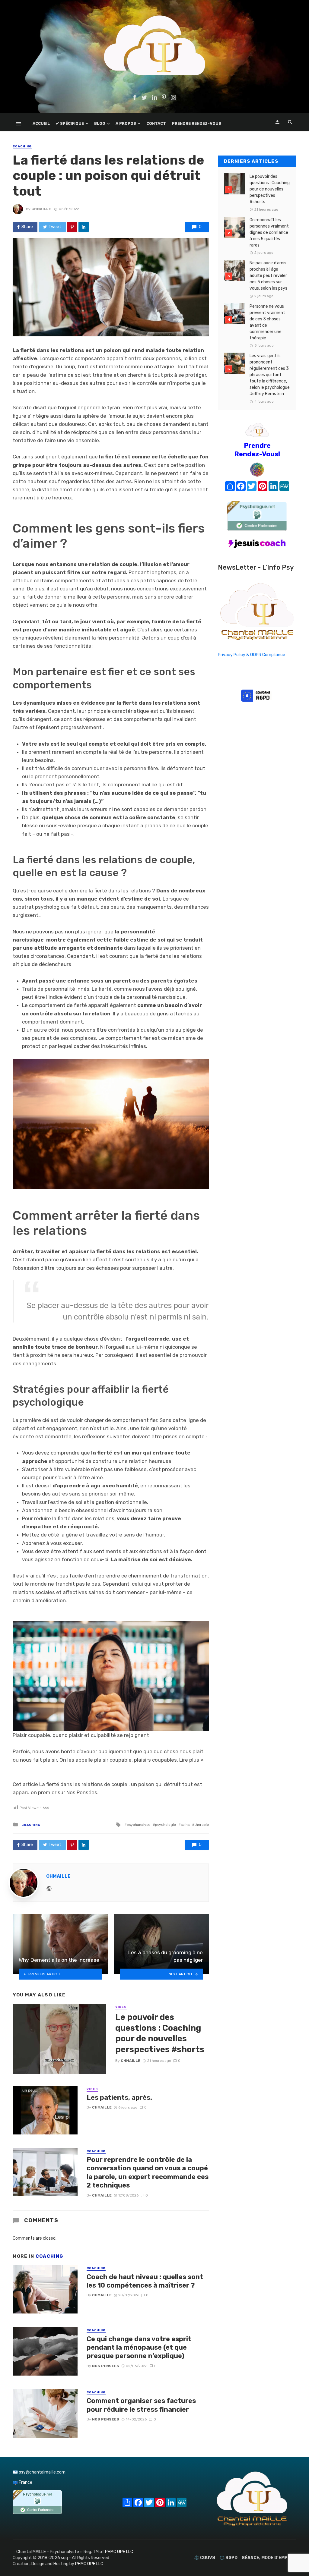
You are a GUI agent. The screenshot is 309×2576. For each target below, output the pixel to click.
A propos (126, 123)
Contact (156, 123)
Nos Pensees (106, 2366)
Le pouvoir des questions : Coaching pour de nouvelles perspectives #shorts (160, 2033)
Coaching (22, 146)
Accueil (41, 123)
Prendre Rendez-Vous (197, 123)
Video (121, 2007)
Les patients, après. (119, 2098)
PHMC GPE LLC (119, 2552)
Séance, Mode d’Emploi (268, 2558)
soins (185, 1825)
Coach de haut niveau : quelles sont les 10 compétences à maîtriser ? (145, 2281)
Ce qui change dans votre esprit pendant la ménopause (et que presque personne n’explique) (139, 2348)
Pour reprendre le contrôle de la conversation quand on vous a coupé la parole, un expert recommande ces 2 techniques (148, 2172)
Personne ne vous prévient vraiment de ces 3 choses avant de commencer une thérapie (267, 322)
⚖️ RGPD (228, 2558)
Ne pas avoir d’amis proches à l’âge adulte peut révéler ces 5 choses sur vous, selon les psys (268, 276)
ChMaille (41, 209)
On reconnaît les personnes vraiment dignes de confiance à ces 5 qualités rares (269, 233)
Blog (100, 123)
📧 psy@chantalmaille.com (39, 2472)
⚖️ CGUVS (205, 2558)
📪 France (22, 2482)
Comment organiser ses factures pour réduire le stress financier (141, 2405)
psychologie (166, 1825)
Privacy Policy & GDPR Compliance (252, 655)
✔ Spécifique (70, 123)
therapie (202, 1825)
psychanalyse (139, 1825)
